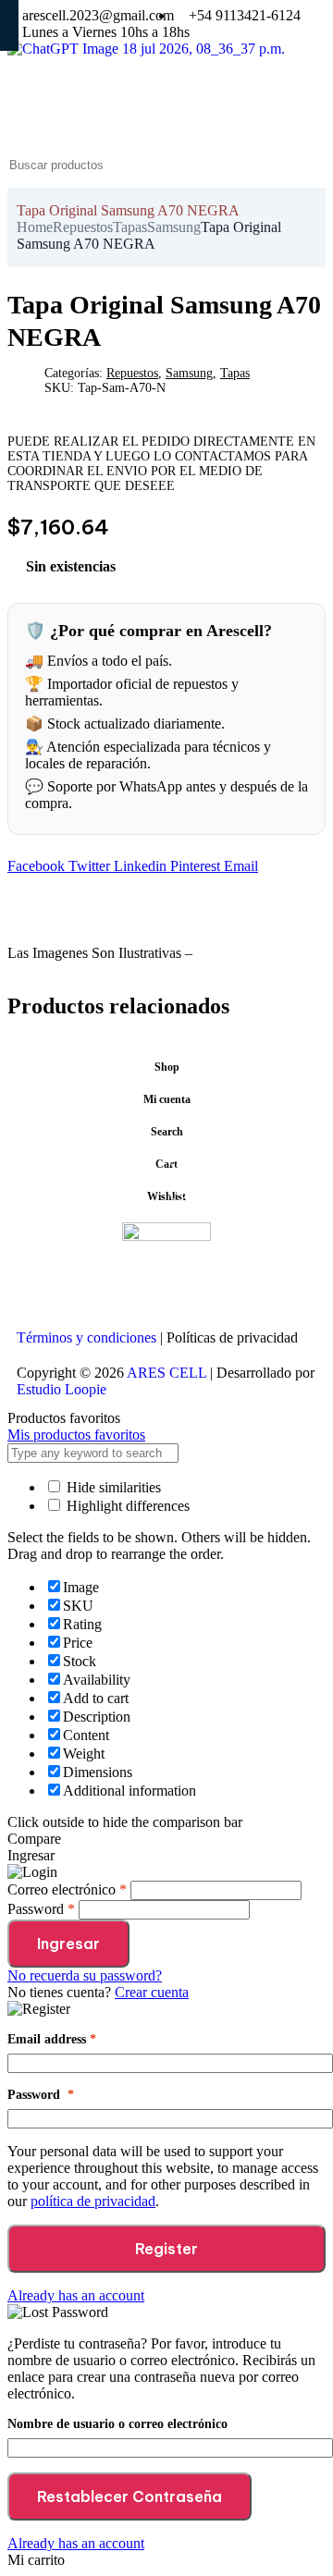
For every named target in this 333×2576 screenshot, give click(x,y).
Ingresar (68, 1944)
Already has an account (76, 2295)
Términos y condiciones (86, 1337)
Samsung (174, 227)
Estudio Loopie (62, 1389)
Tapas (130, 227)
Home (35, 227)
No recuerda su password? (85, 1975)
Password (41, 2095)
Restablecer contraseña (129, 2496)
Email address (52, 2039)
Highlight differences (126, 1506)
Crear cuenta (152, 1992)
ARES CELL (165, 1373)
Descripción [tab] (44, 921)
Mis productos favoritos (76, 1435)
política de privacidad (93, 2201)
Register (166, 2249)
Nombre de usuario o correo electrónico (117, 2424)
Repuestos (83, 227)
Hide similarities (112, 1487)
